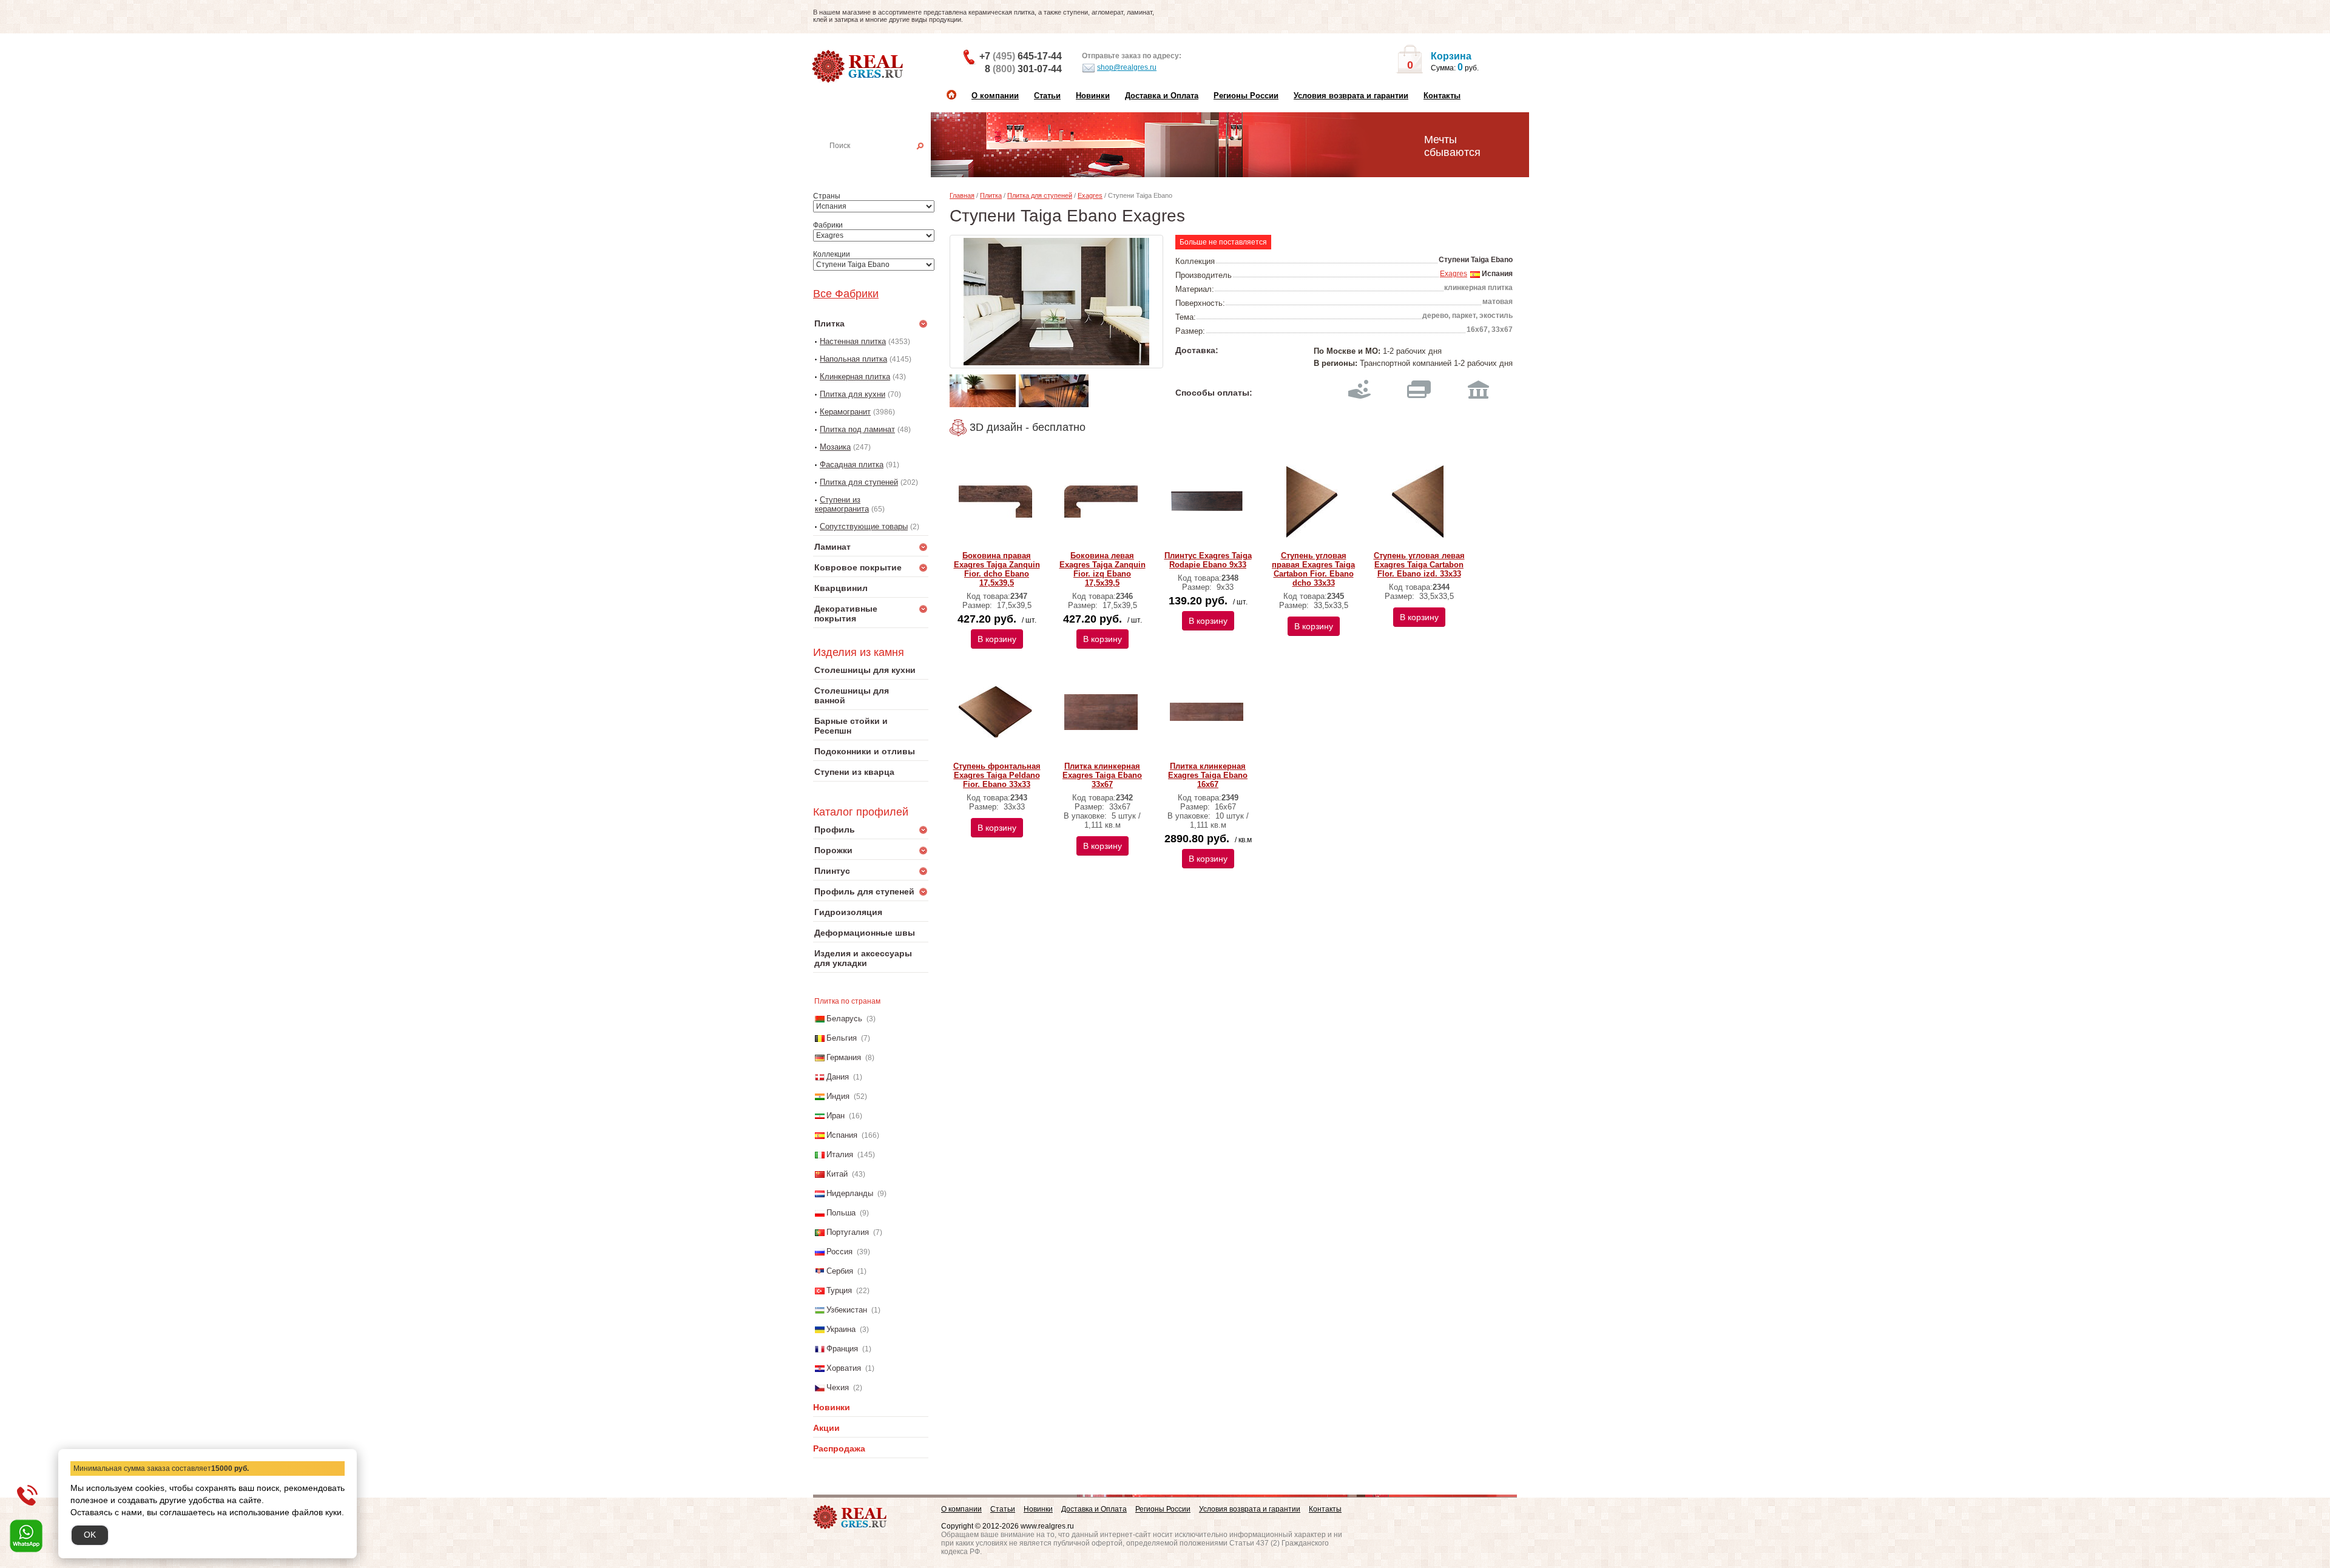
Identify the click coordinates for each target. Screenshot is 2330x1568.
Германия (844, 1057)
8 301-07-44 (1023, 69)
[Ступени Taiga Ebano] (1056, 302)
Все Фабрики (846, 294)
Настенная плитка (884, 163)
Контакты (1442, 96)
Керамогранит (845, 412)
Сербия (840, 1271)
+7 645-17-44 (1021, 56)
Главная (962, 195)
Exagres (1090, 195)
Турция (839, 1290)
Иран (836, 1116)
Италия (840, 1154)
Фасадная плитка (852, 465)
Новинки (1093, 96)
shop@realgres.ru (1127, 67)
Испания (842, 1135)
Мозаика (835, 447)
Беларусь (844, 1019)
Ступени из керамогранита (842, 504)
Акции (826, 1428)
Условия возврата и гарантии (1351, 96)
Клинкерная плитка (855, 377)
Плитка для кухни (853, 394)
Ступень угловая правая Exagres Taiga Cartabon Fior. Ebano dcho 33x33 (1313, 569)
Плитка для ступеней (859, 482)
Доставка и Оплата (1162, 96)
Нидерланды (850, 1193)
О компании (995, 96)
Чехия (838, 1387)
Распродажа (839, 1448)
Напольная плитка (853, 359)
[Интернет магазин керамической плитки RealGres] (859, 67)
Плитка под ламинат (857, 429)
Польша (841, 1213)
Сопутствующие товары (864, 526)
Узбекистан (847, 1310)
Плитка (991, 195)
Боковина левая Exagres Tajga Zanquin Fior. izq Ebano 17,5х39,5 (1103, 569)
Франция (842, 1349)
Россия (839, 1252)
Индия (838, 1096)
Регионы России (1246, 96)
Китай (837, 1174)
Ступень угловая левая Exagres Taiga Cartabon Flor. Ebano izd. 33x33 (1419, 565)
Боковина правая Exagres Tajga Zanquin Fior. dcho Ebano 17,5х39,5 (997, 569)
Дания (838, 1077)
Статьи (1047, 96)
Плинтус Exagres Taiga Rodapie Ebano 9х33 (1208, 560)
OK (90, 1535)
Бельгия (842, 1038)
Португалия (848, 1232)
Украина (841, 1329)
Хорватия (844, 1368)
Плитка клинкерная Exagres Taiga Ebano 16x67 (1208, 775)
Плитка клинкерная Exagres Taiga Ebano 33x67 (1102, 775)
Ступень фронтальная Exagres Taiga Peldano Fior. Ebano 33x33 (997, 775)
